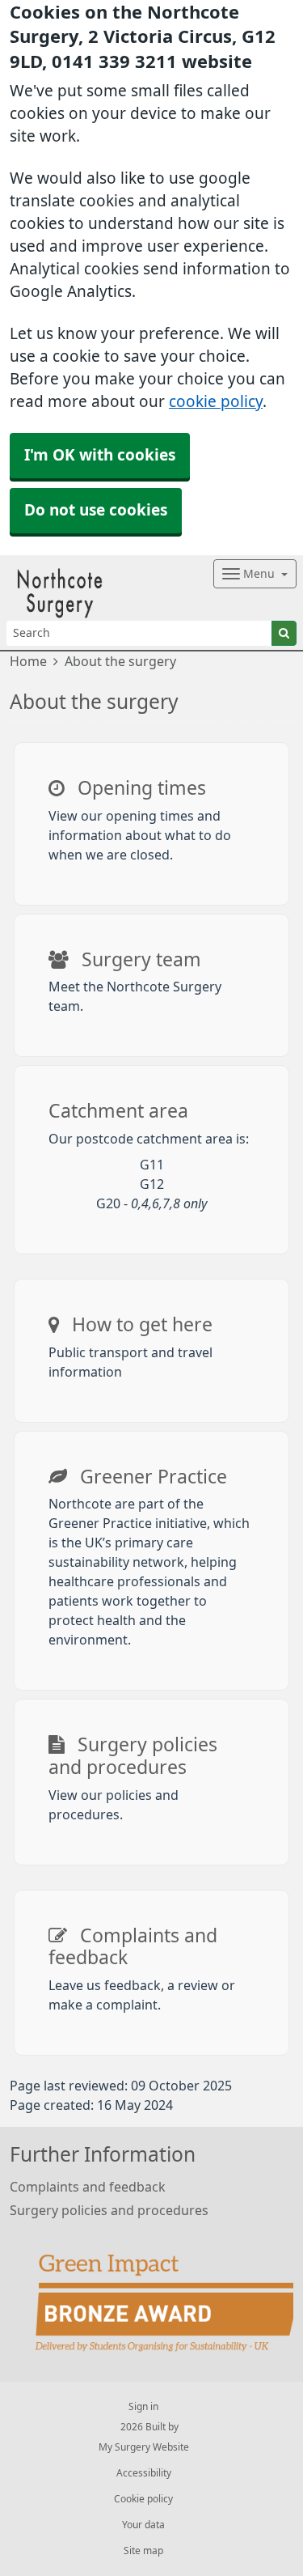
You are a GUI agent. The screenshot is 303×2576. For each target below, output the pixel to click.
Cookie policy (143, 2499)
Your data (143, 2525)
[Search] (284, 633)
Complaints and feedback (88, 2187)
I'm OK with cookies (100, 455)
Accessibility (144, 2473)
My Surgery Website (144, 2447)
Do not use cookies (96, 510)
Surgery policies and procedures (109, 2210)
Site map (143, 2551)
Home (28, 661)
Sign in (143, 2407)
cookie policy (216, 402)
